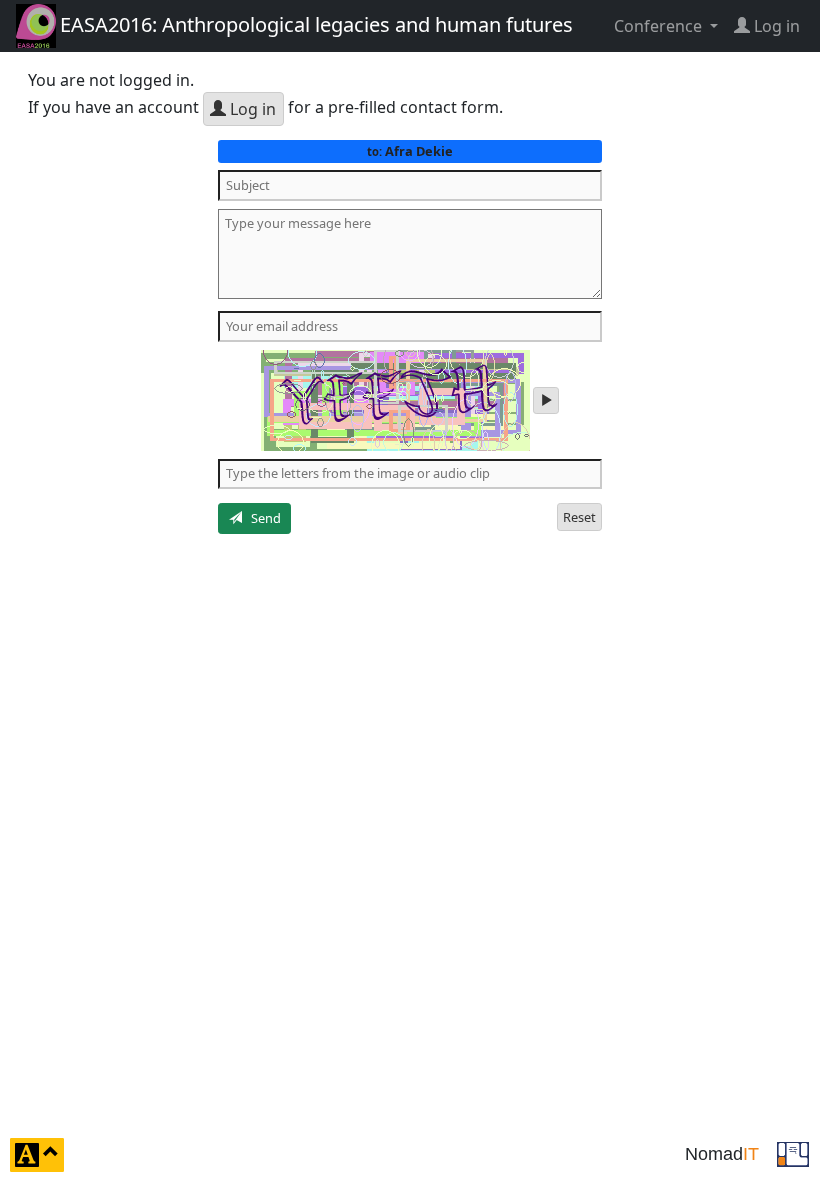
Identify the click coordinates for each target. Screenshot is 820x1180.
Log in (251, 109)
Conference (660, 26)
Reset (579, 517)
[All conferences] (793, 1153)
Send (261, 518)
